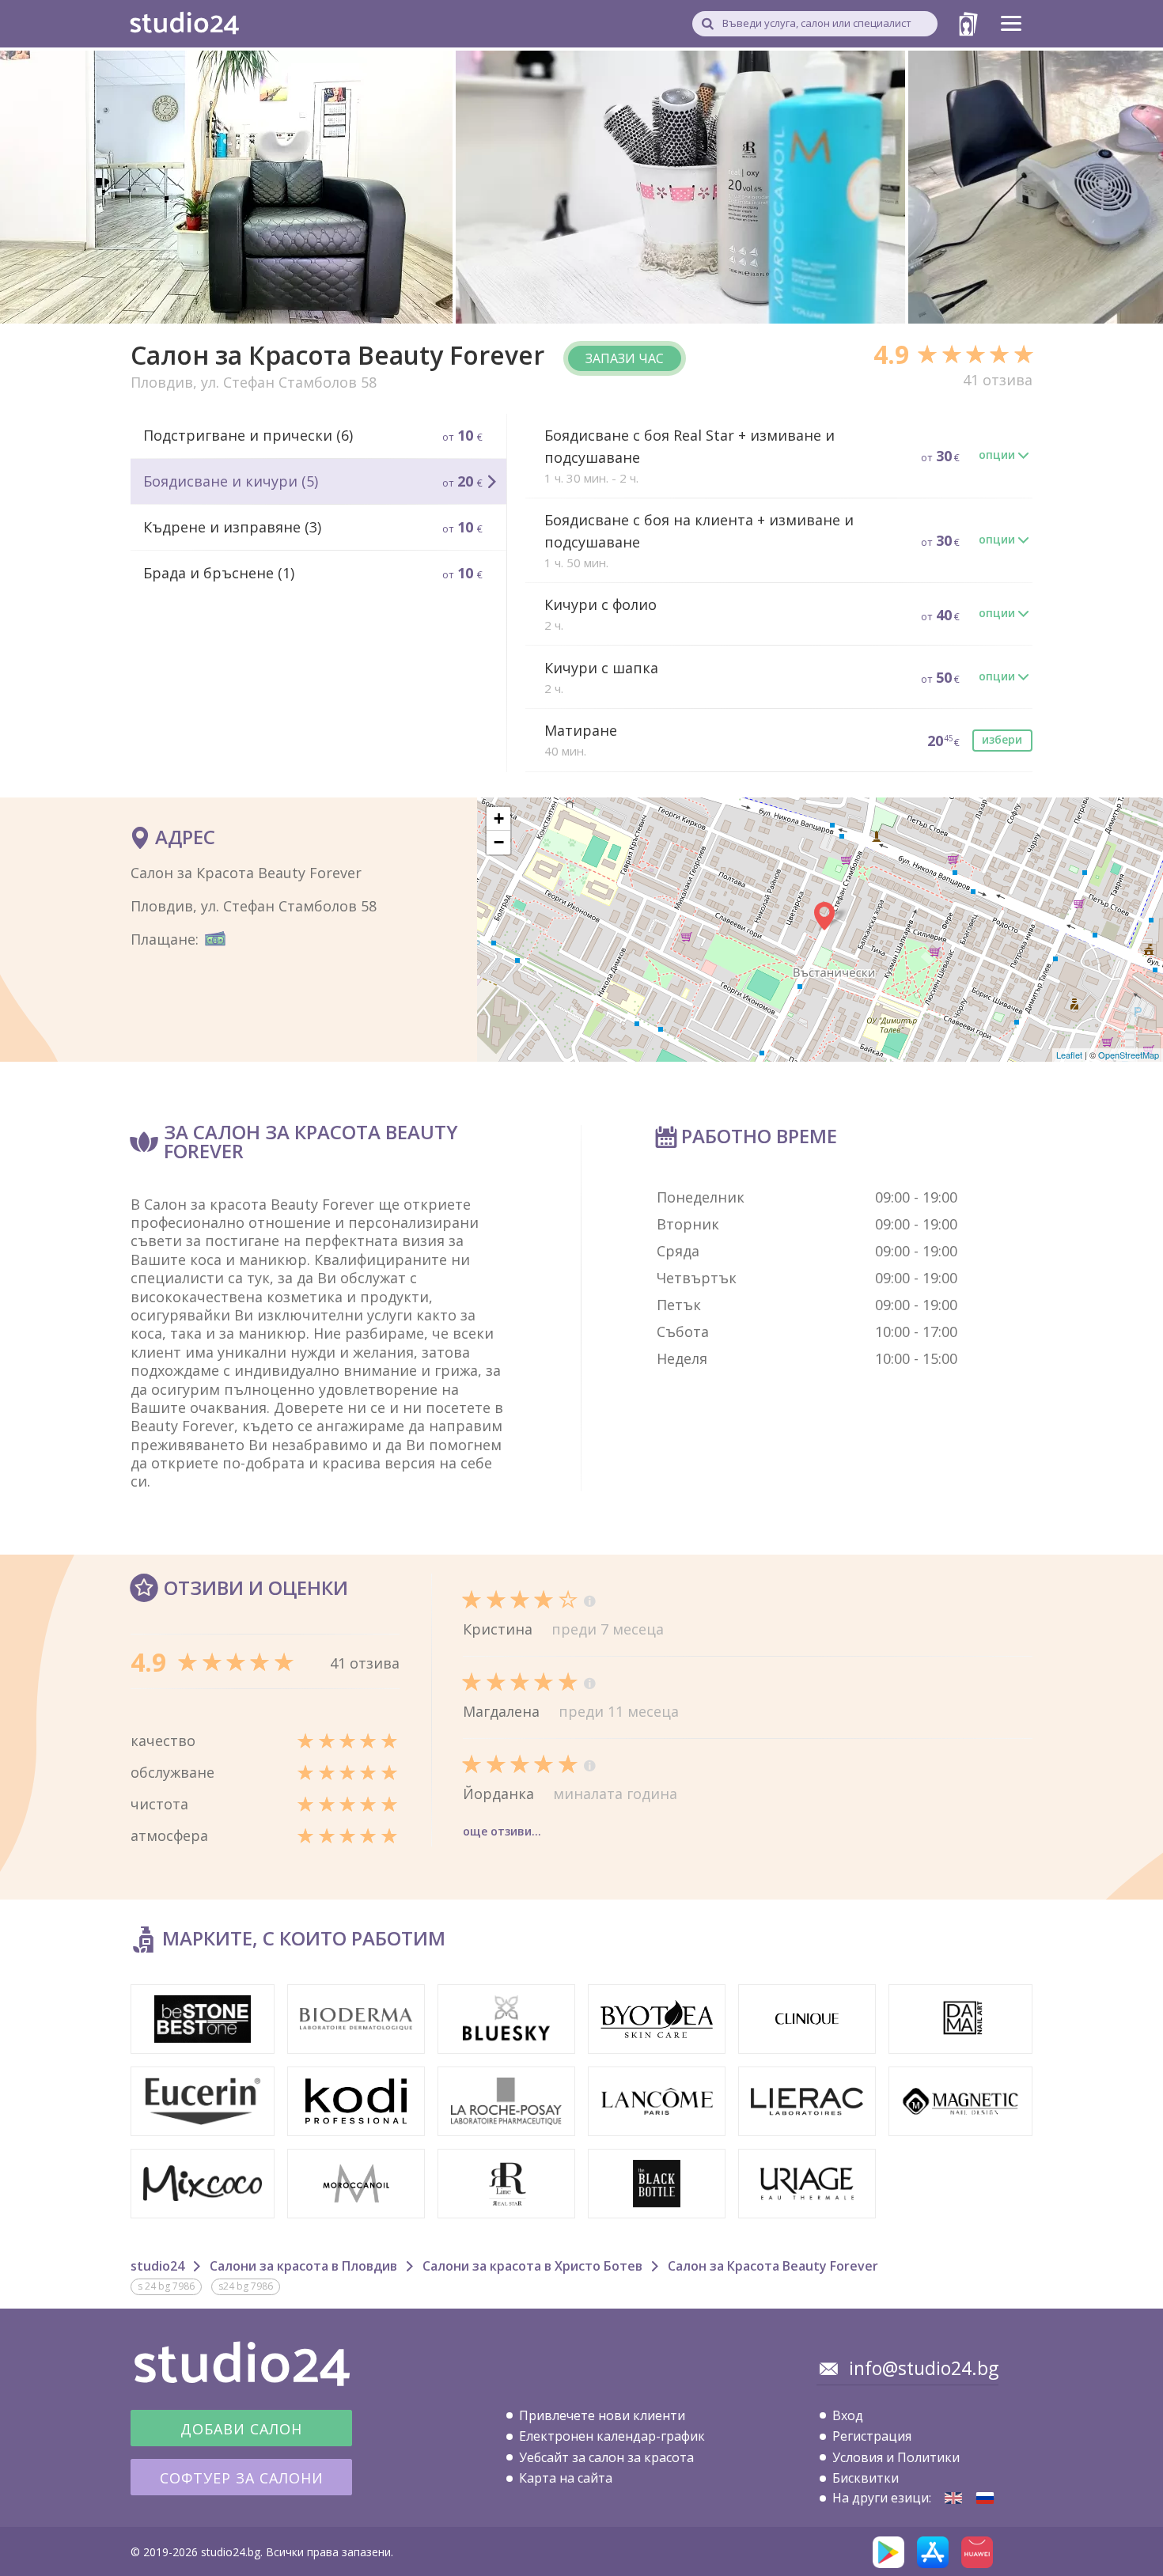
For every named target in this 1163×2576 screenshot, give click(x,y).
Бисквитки (866, 2478)
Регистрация (872, 2436)
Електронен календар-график (612, 2436)
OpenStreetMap (1129, 1055)
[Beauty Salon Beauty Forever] (953, 2498)
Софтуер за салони (242, 2478)
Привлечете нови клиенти (602, 2415)
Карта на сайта (566, 2478)
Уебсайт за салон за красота (606, 2457)
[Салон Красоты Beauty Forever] (985, 2498)
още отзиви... (502, 1831)
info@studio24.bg (924, 2368)
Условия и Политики (896, 2457)
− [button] (499, 842)
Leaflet (1069, 1055)
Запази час (625, 358)
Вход (848, 2415)
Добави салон (241, 2429)
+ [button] (499, 818)
